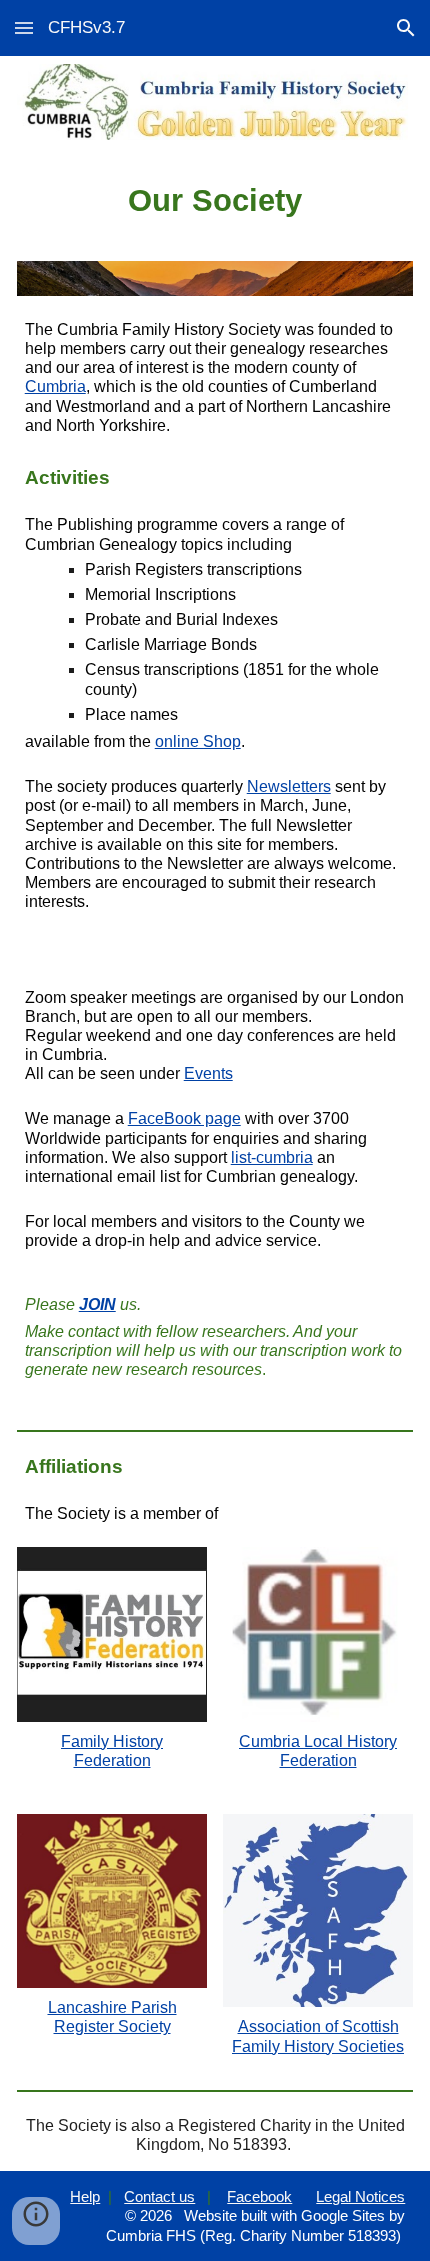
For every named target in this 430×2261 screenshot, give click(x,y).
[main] (215, 201)
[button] (24, 27)
